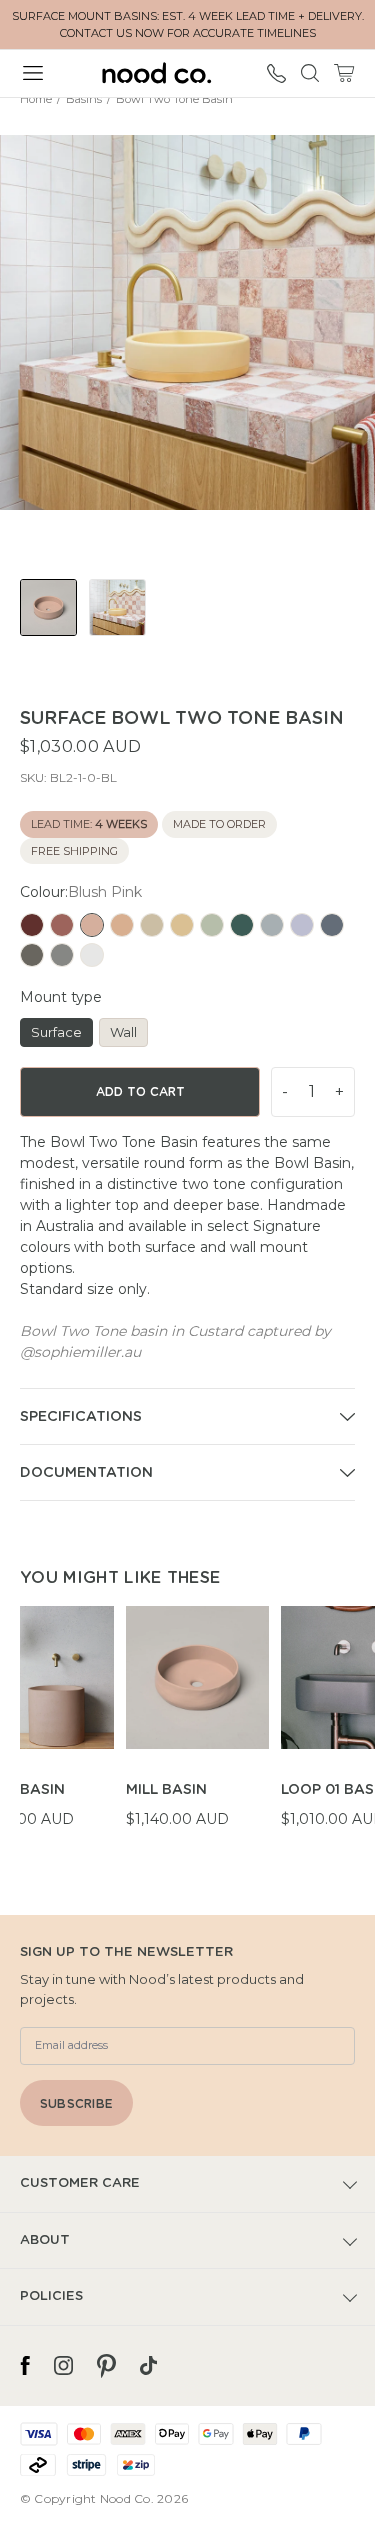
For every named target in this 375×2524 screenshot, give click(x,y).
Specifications (81, 1417)
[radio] (32, 925)
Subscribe (76, 2104)
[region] (197, 1728)
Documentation (86, 1473)
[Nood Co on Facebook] (25, 2366)
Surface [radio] (56, 1032)
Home (36, 99)
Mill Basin (166, 1790)
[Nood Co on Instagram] (63, 2366)
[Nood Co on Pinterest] (106, 2366)
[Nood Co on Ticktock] (148, 2366)
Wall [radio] (123, 1032)
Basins (84, 99)
